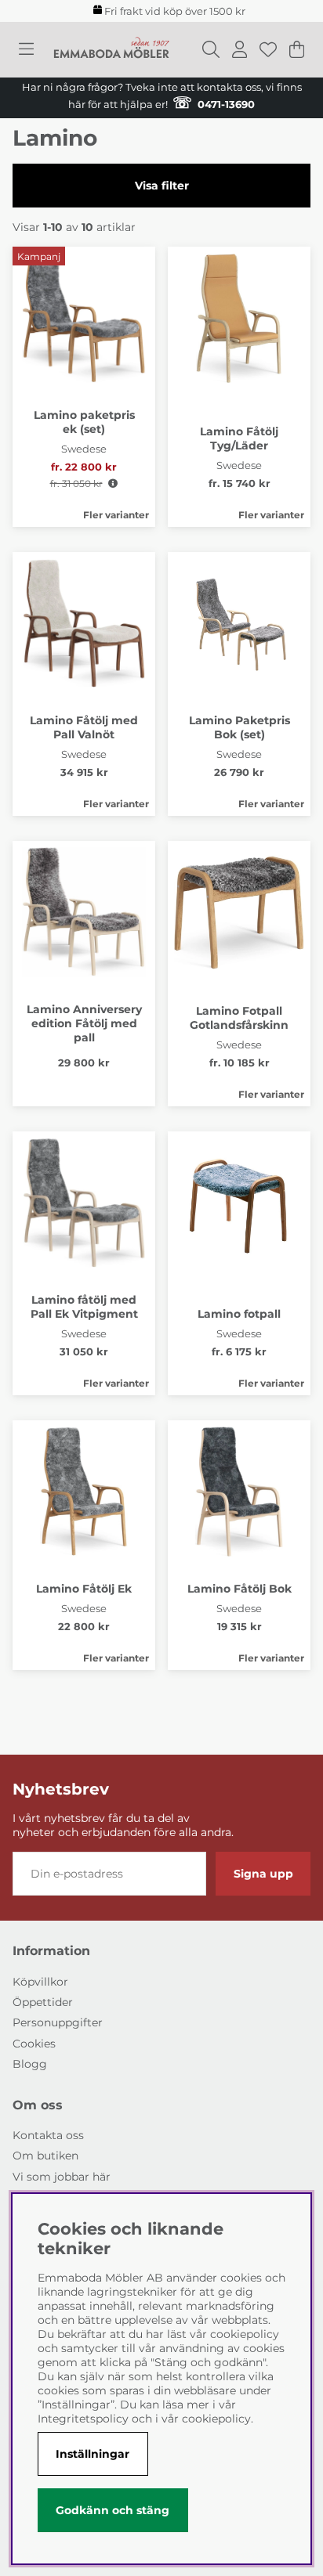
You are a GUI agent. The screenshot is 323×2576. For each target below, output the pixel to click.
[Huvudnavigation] (26, 49)
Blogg (30, 2064)
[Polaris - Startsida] (111, 49)
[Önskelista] (268, 49)
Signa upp (263, 1874)
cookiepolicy (216, 2419)
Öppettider (43, 2002)
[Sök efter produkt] (211, 49)
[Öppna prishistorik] (113, 483)
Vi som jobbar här (62, 2177)
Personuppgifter (58, 2022)
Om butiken (45, 2156)
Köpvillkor (40, 1982)
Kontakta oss (48, 2135)
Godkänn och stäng (113, 2510)
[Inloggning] (240, 49)
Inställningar (93, 2454)
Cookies (34, 2044)
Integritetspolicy (83, 2419)
